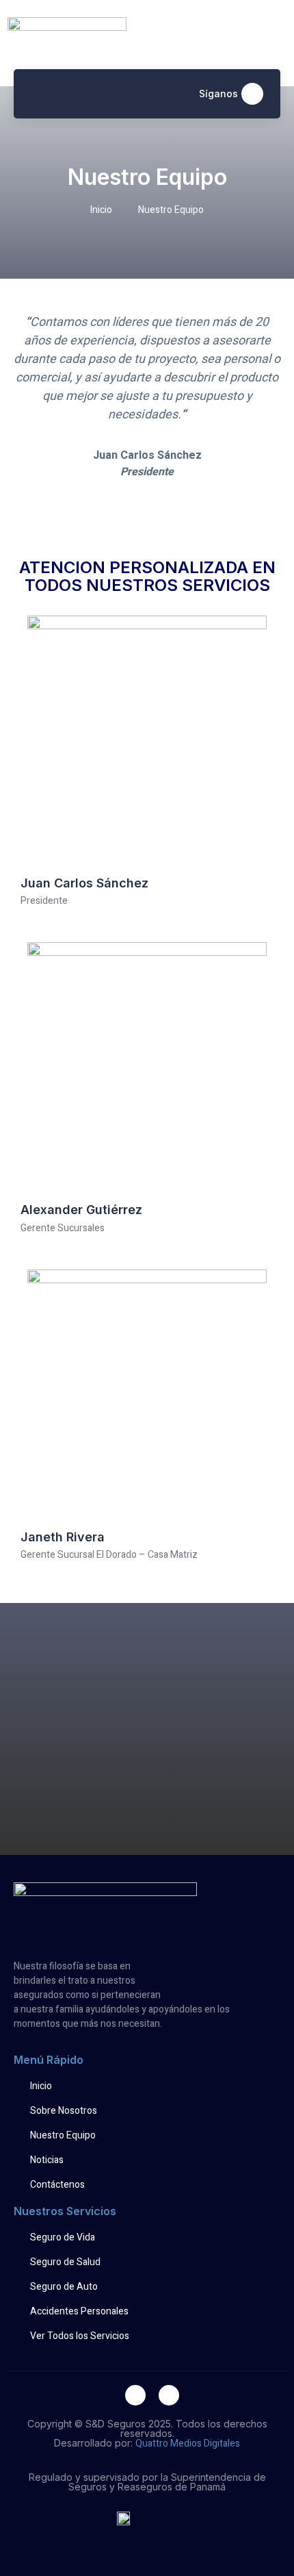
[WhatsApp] (169, 2395)
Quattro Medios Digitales (188, 2444)
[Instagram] (252, 94)
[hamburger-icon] (38, 94)
